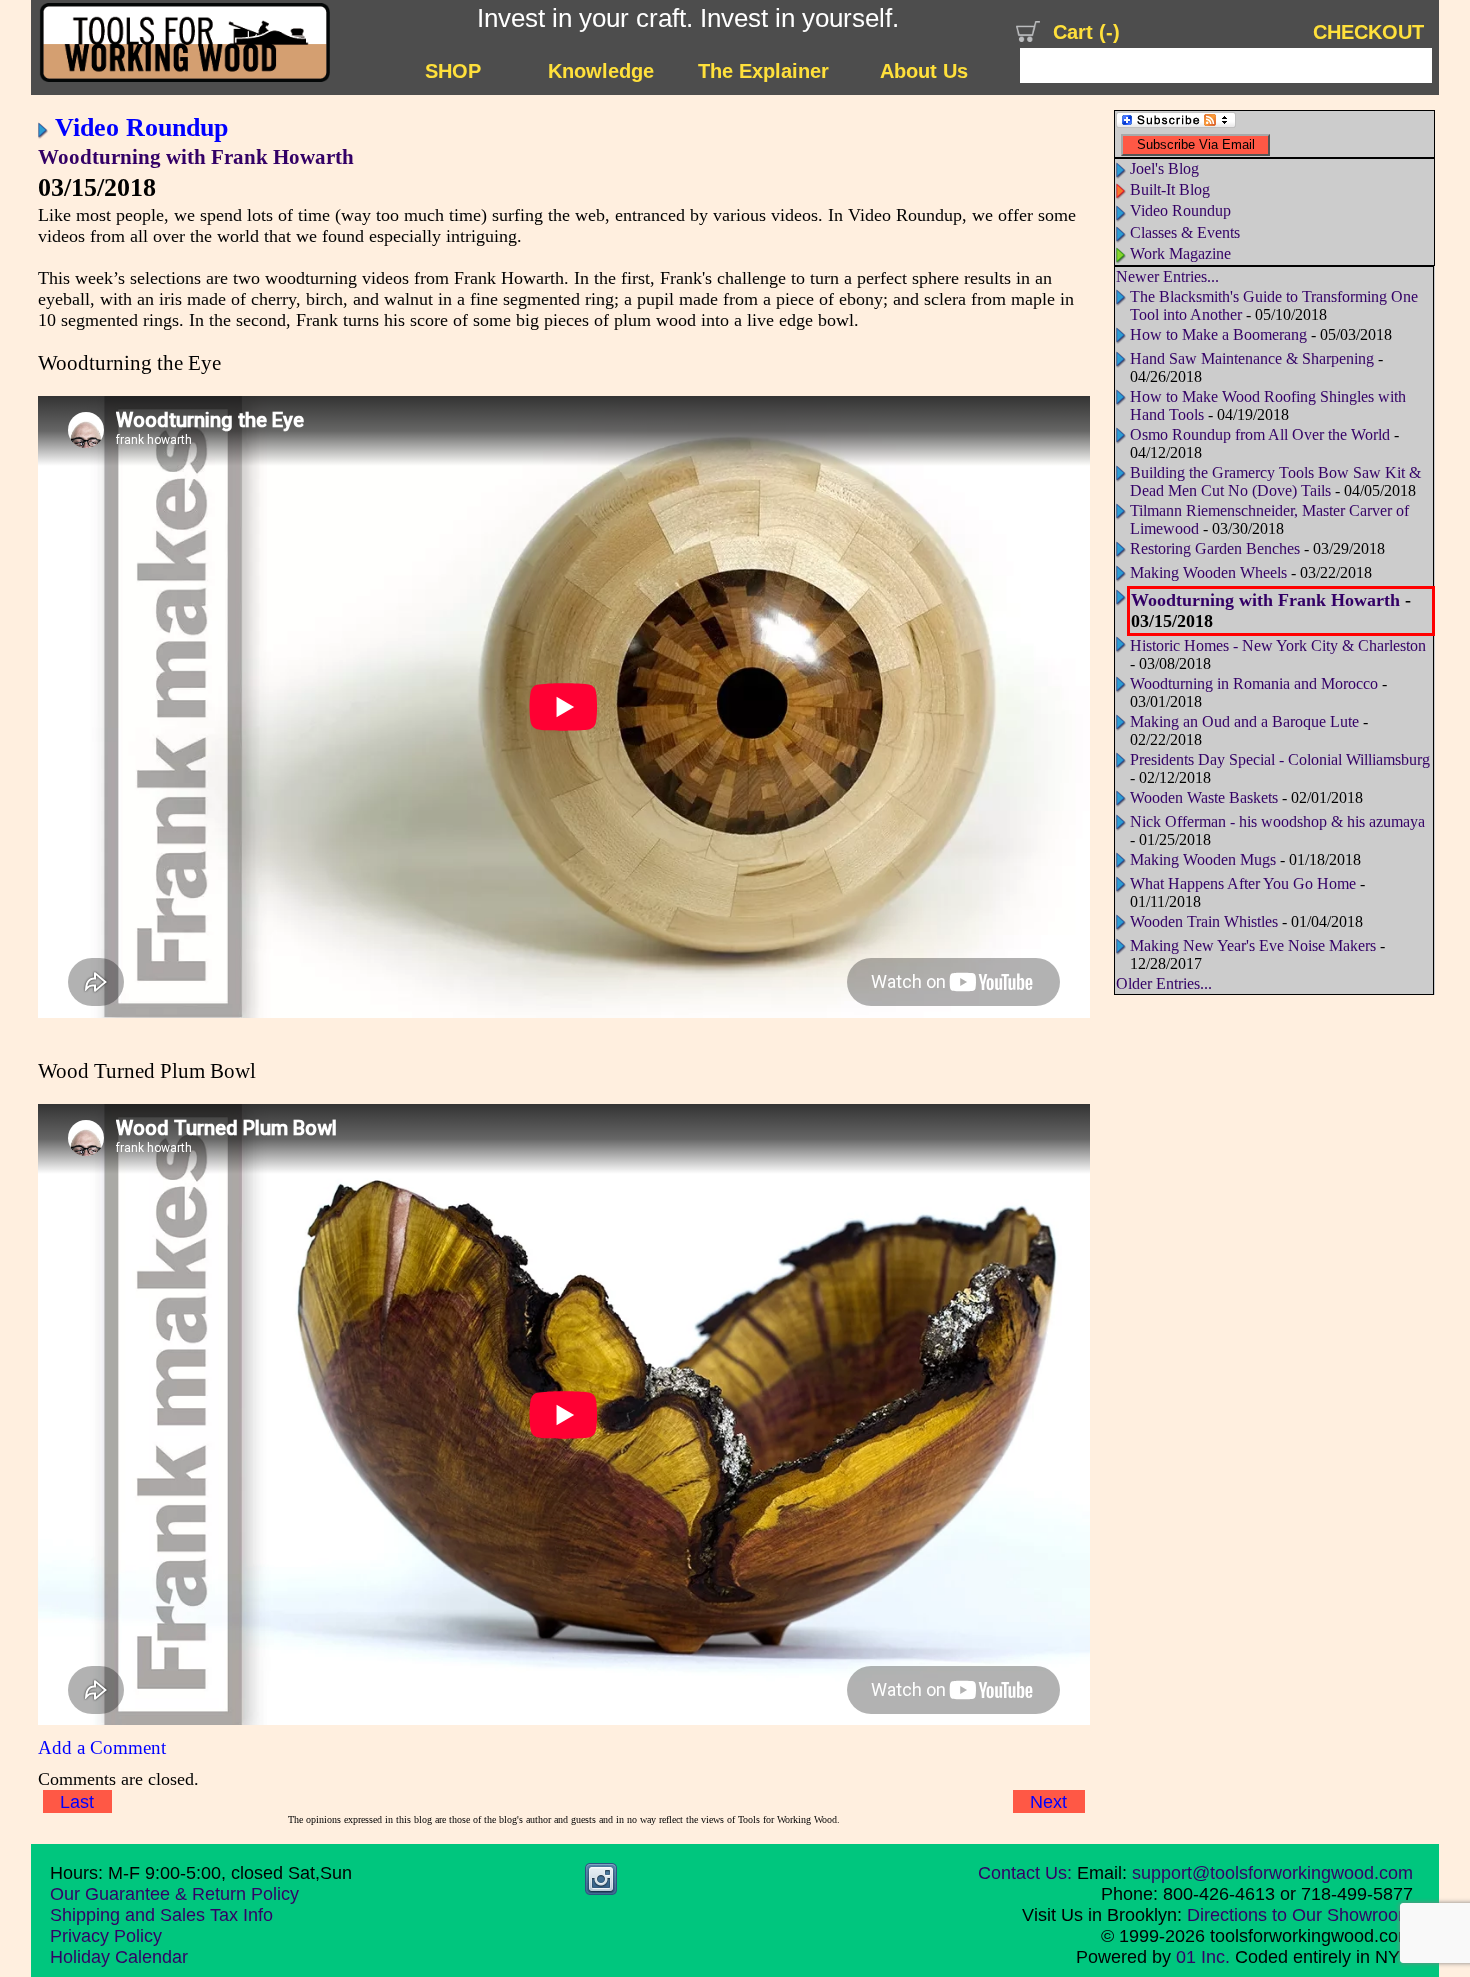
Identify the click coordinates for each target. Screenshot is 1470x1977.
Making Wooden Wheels (1208, 572)
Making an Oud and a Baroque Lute (1246, 721)
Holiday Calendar (119, 1957)
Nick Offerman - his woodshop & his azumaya (1277, 821)
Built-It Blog (1170, 189)
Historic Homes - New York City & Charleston (1278, 645)
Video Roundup (141, 127)
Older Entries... (1164, 983)
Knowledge (601, 71)
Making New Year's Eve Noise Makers (1253, 945)
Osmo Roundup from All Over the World (1260, 434)
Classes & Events (1185, 232)
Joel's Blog (1164, 168)
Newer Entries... (1167, 276)
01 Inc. (1203, 1957)
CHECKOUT (1368, 32)
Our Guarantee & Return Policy (174, 1894)
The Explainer (763, 71)
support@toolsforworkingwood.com (1272, 1873)
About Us (924, 71)
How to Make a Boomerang (1218, 334)
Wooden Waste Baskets (1204, 797)
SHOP (453, 71)
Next (1048, 1802)
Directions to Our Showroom (1300, 1915)
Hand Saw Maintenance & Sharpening (1252, 358)
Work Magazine (1180, 253)
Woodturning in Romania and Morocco (1256, 683)
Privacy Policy (106, 1936)
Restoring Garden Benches (1215, 548)
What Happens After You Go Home (1245, 883)
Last (77, 1802)
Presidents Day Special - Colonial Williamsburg (1280, 759)
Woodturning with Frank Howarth (196, 157)
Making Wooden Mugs (1203, 859)
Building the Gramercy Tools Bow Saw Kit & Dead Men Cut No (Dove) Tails (1275, 481)
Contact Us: (1025, 1873)
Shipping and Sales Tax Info (161, 1915)
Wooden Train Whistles (1204, 921)
